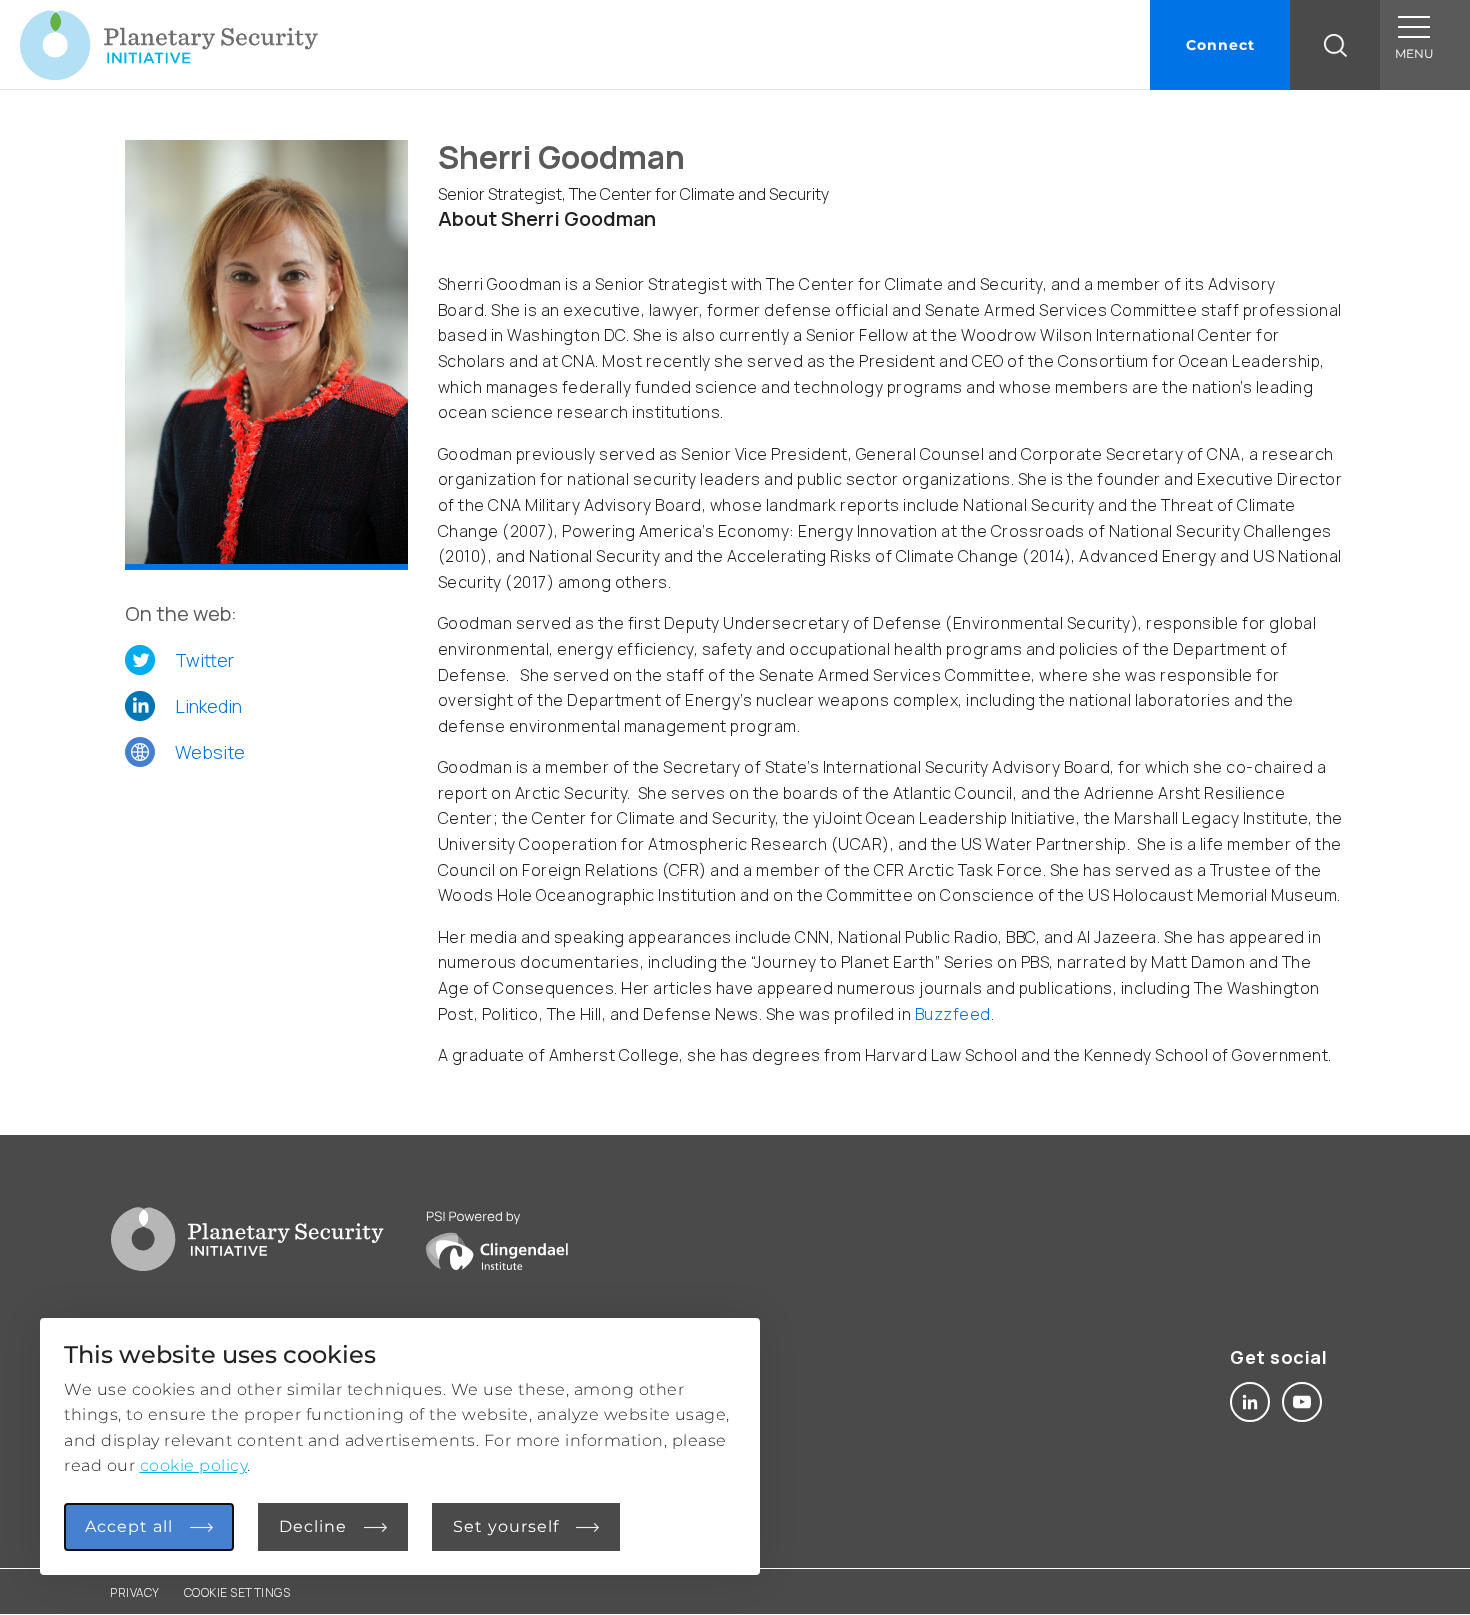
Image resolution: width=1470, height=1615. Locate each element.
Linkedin (208, 706)
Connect (1220, 45)
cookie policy (194, 1465)
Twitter (204, 660)
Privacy (135, 1592)
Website (210, 752)
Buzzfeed (953, 1014)
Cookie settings (237, 1592)
